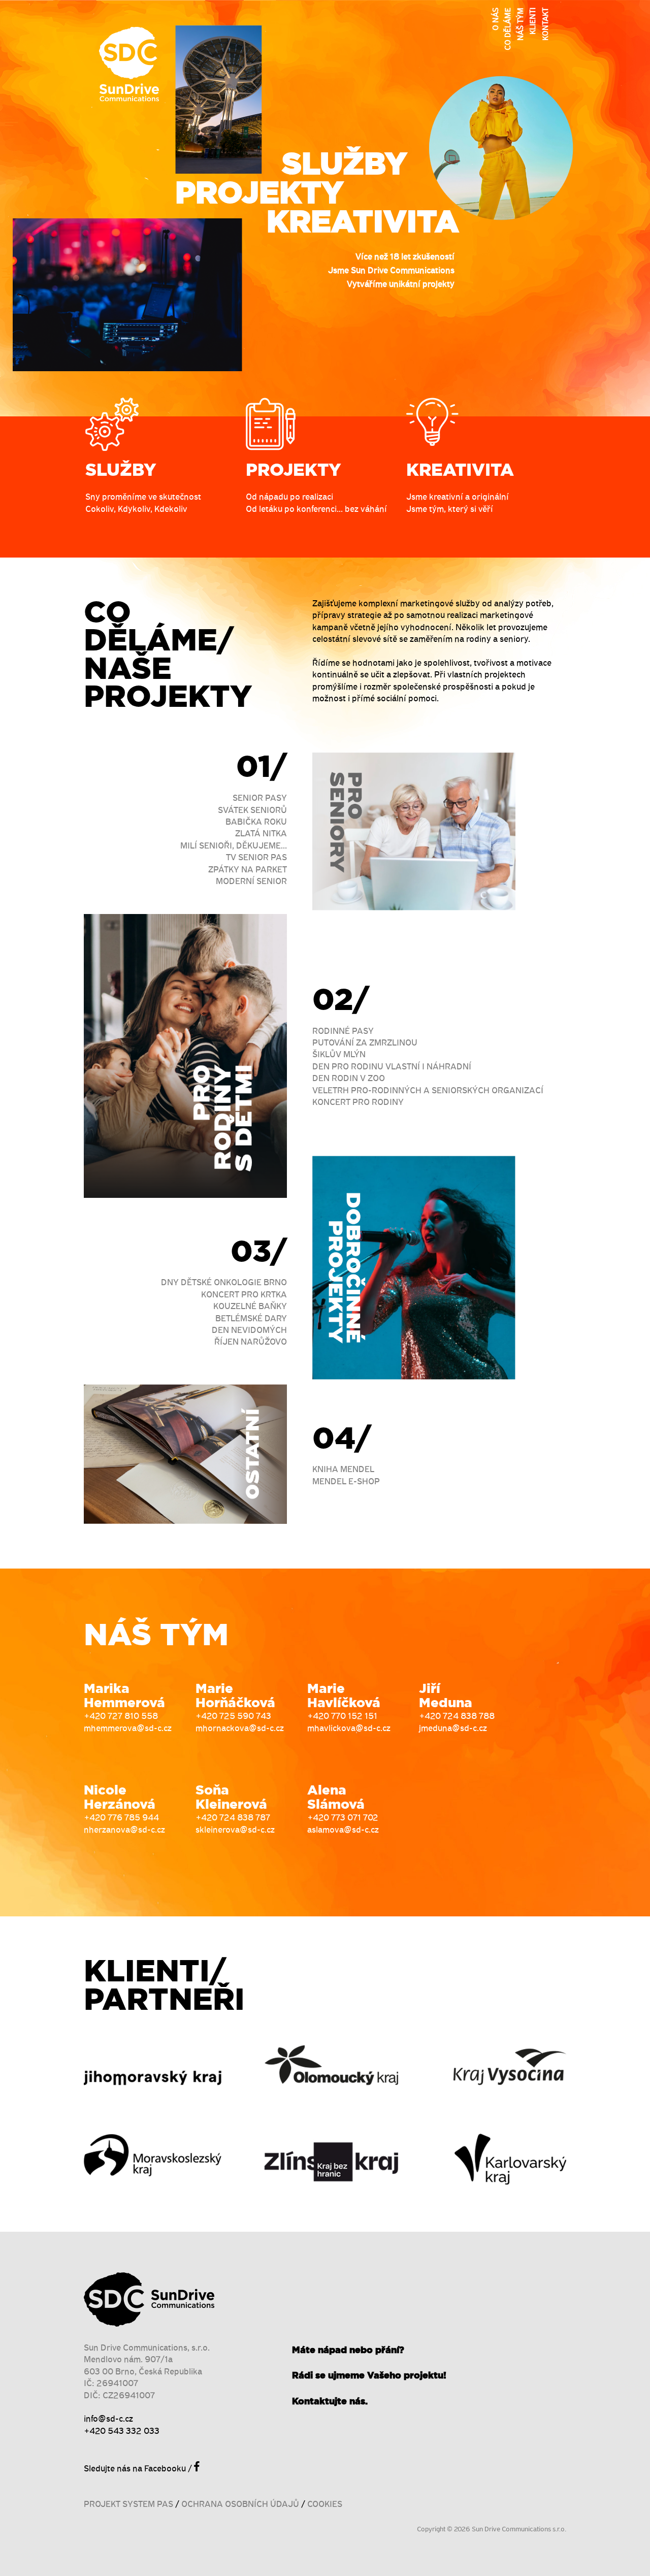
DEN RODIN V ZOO (349, 1079)
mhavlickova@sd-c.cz (349, 1729)
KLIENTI (533, 21)
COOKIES (325, 2505)
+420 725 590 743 (233, 1717)
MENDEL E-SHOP (346, 1482)
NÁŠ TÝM (521, 24)
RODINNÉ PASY (343, 1032)
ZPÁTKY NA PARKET (248, 870)
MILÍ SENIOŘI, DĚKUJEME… (234, 846)
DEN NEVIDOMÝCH (249, 1331)
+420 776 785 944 (121, 1818)
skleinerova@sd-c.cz (235, 1830)
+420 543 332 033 (122, 2432)
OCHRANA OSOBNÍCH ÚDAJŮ (240, 2505)
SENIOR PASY (260, 798)
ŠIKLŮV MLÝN (339, 1055)
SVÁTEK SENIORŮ (252, 811)
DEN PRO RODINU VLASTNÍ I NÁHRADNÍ (392, 1067)
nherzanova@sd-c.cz (124, 1830)
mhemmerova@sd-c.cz (128, 1729)
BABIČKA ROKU (256, 822)
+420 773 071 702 (343, 1818)
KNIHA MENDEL (343, 1470)
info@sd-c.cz (108, 2419)
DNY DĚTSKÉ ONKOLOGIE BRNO (224, 1283)
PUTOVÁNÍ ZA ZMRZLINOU (365, 1043)
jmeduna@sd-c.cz (453, 1729)
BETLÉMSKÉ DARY (251, 1319)
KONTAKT (546, 24)
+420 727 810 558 (121, 1717)
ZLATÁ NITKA (261, 834)
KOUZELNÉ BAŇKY (250, 1307)
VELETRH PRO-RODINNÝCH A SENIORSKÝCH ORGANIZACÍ (428, 1091)
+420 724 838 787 (233, 1818)
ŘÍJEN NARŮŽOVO (251, 1342)
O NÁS (496, 19)
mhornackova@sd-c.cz (240, 1729)
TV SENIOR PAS (256, 858)
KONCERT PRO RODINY (358, 1103)
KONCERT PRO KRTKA (244, 1295)
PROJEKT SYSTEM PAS (128, 2505)
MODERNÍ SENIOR (251, 882)
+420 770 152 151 (342, 1717)
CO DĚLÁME (508, 29)
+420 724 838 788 (457, 1717)
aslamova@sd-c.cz (343, 1830)
